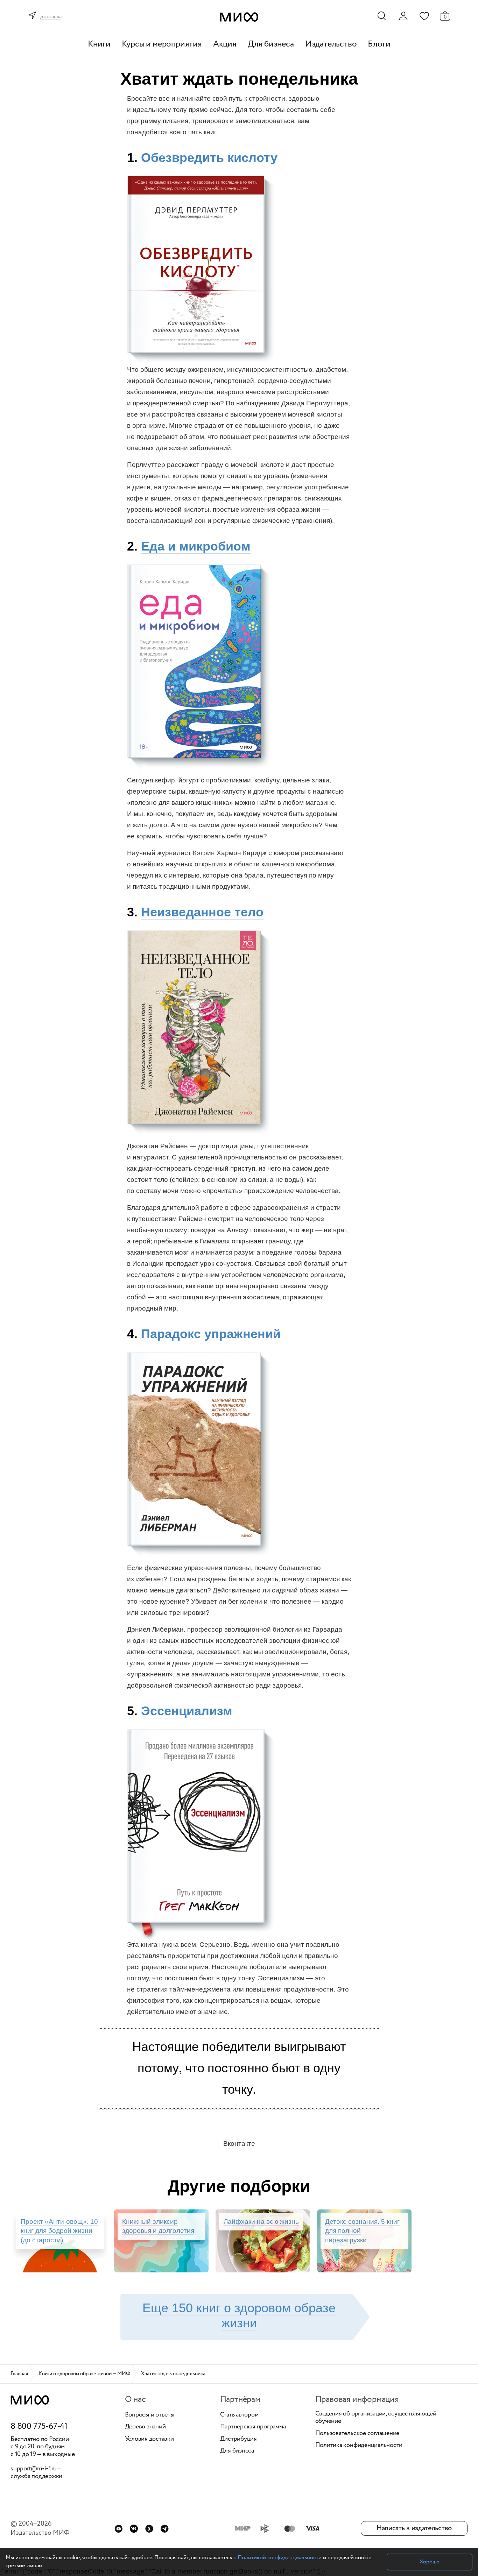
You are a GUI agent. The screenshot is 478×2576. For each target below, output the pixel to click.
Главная (19, 2374)
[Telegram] (165, 2529)
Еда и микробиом (196, 546)
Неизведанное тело (202, 912)
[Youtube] (118, 2529)
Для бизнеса (271, 44)
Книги (99, 44)
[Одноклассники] (149, 2529)
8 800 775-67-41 (39, 2427)
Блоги (379, 44)
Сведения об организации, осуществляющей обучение (376, 2418)
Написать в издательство (414, 2528)
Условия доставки (149, 2439)
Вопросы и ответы (150, 2415)
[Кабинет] (403, 16)
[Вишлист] (424, 16)
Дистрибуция (238, 2439)
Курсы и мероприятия (162, 44)
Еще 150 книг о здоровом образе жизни (239, 2315)
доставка (51, 17)
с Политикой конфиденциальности (277, 2558)
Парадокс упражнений (211, 1334)
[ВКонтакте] (134, 2529)
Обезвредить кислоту (209, 158)
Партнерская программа (253, 2427)
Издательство (331, 44)
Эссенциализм (187, 1711)
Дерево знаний (145, 2427)
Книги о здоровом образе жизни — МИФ (85, 2374)
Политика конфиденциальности (359, 2446)
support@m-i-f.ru (34, 2469)
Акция (225, 44)
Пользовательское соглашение (357, 2434)
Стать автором (239, 2415)
